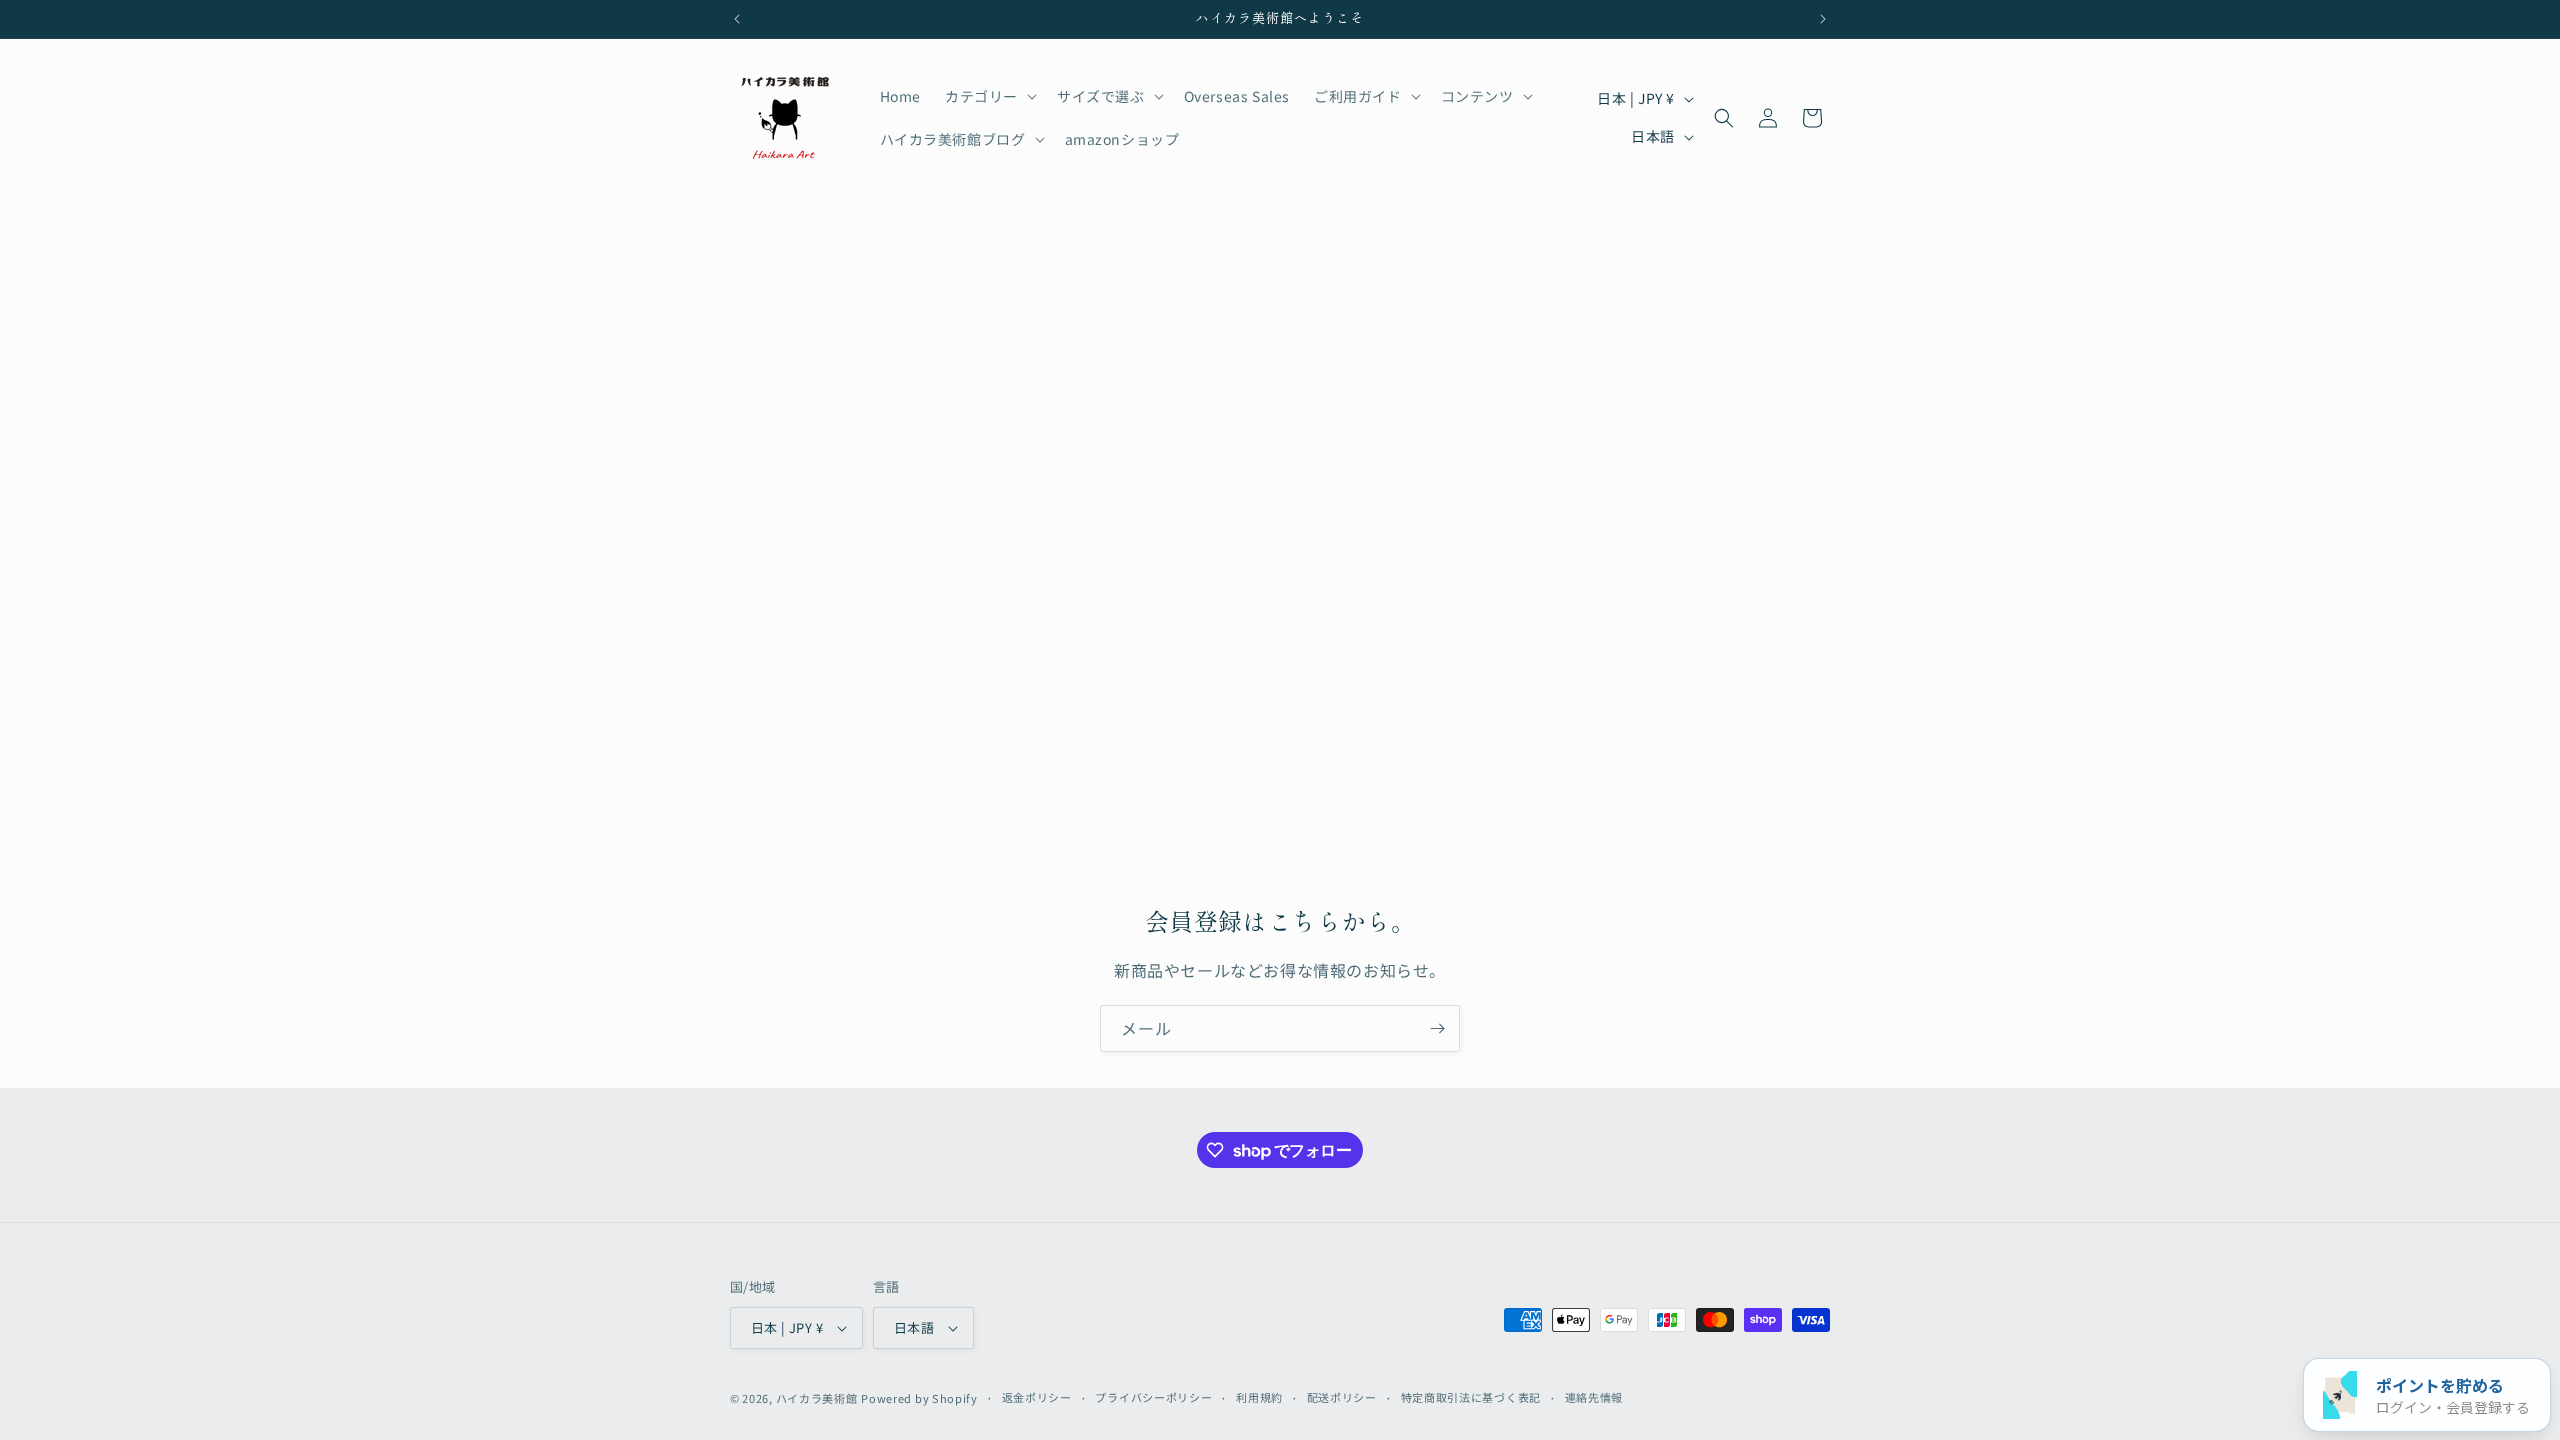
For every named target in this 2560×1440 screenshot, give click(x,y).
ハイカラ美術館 (817, 1398)
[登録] (1437, 1028)
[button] (989, 96)
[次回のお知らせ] (1823, 19)
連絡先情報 (1594, 1397)
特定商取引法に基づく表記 (1471, 1397)
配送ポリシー (1342, 1397)
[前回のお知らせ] (737, 19)
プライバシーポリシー (1153, 1397)
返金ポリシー (1037, 1397)
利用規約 (1259, 1397)
